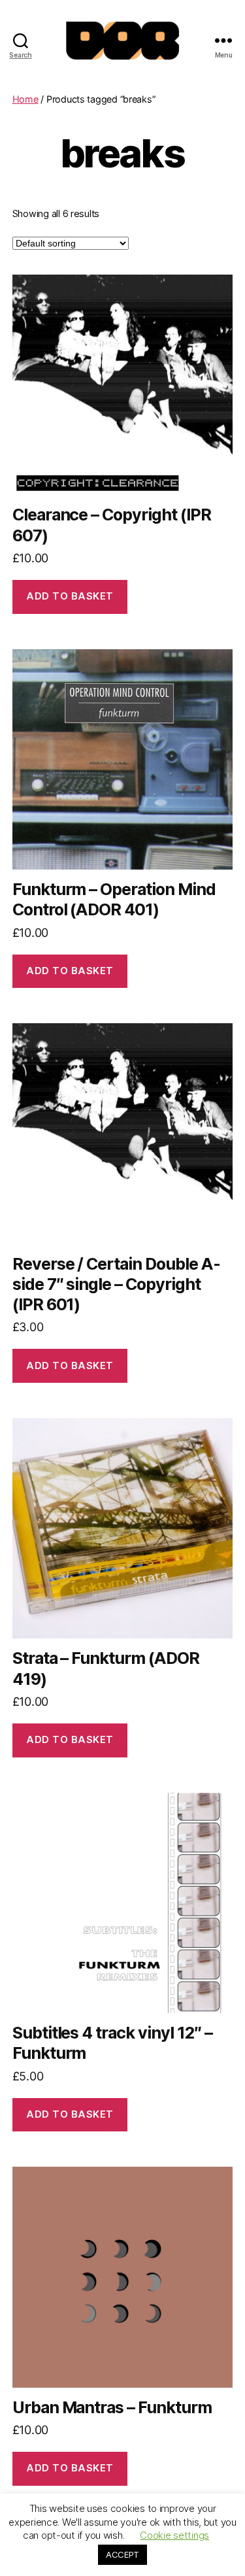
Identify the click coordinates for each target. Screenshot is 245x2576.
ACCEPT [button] (122, 2554)
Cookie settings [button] (174, 2535)
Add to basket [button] (70, 596)
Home (25, 99)
